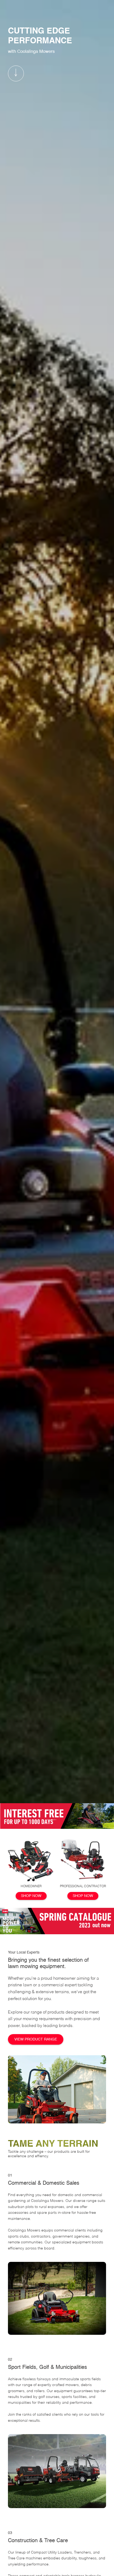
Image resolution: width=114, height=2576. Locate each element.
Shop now (31, 1896)
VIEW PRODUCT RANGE (36, 2039)
